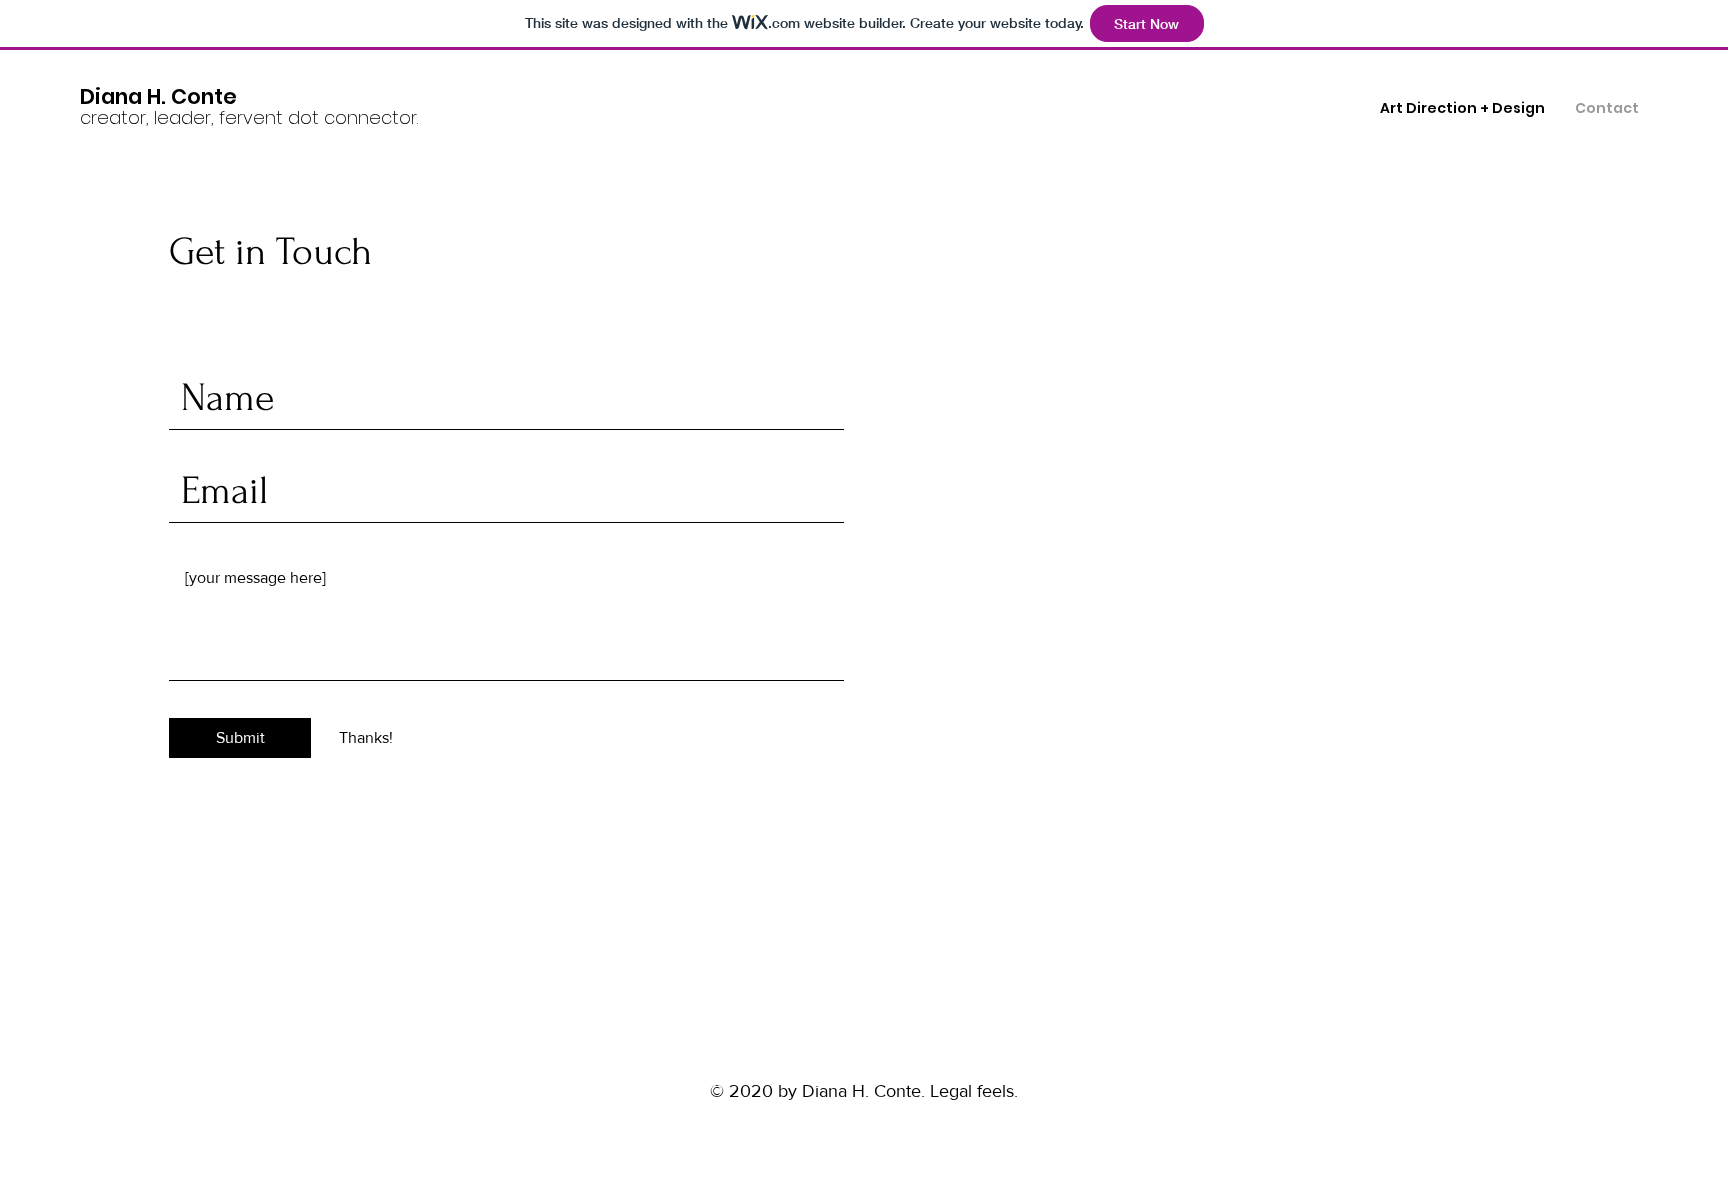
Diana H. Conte (158, 96)
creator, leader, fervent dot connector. (249, 117)
